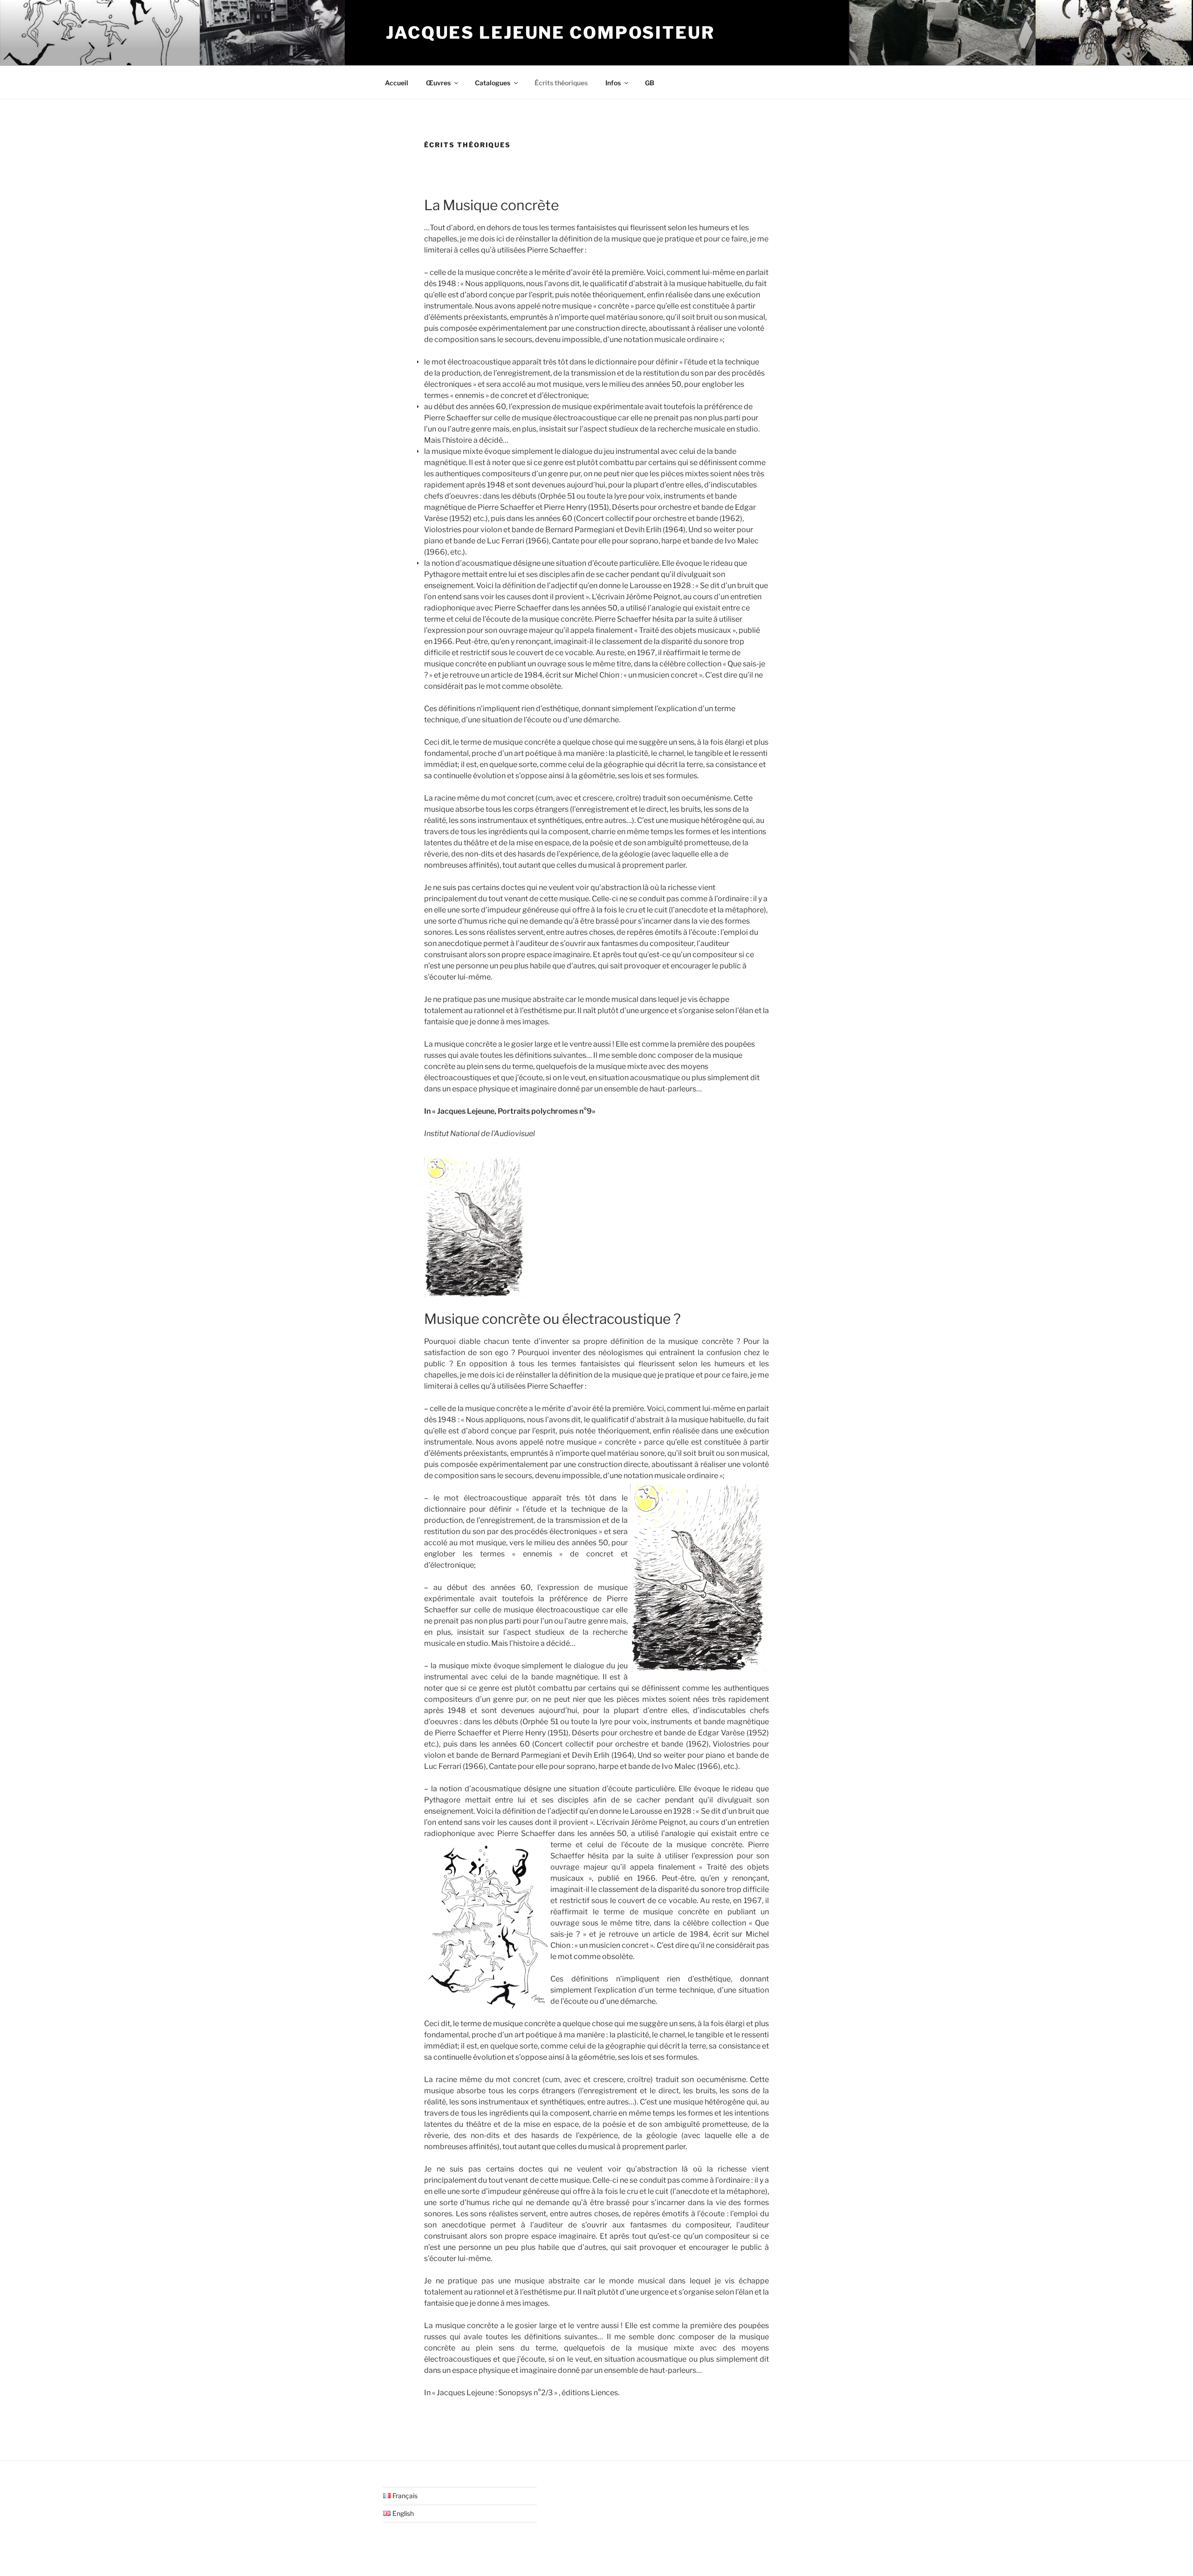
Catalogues (493, 83)
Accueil (397, 83)
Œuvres (438, 83)
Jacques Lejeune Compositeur (550, 33)
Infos (613, 83)
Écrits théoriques (561, 83)
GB (650, 83)
